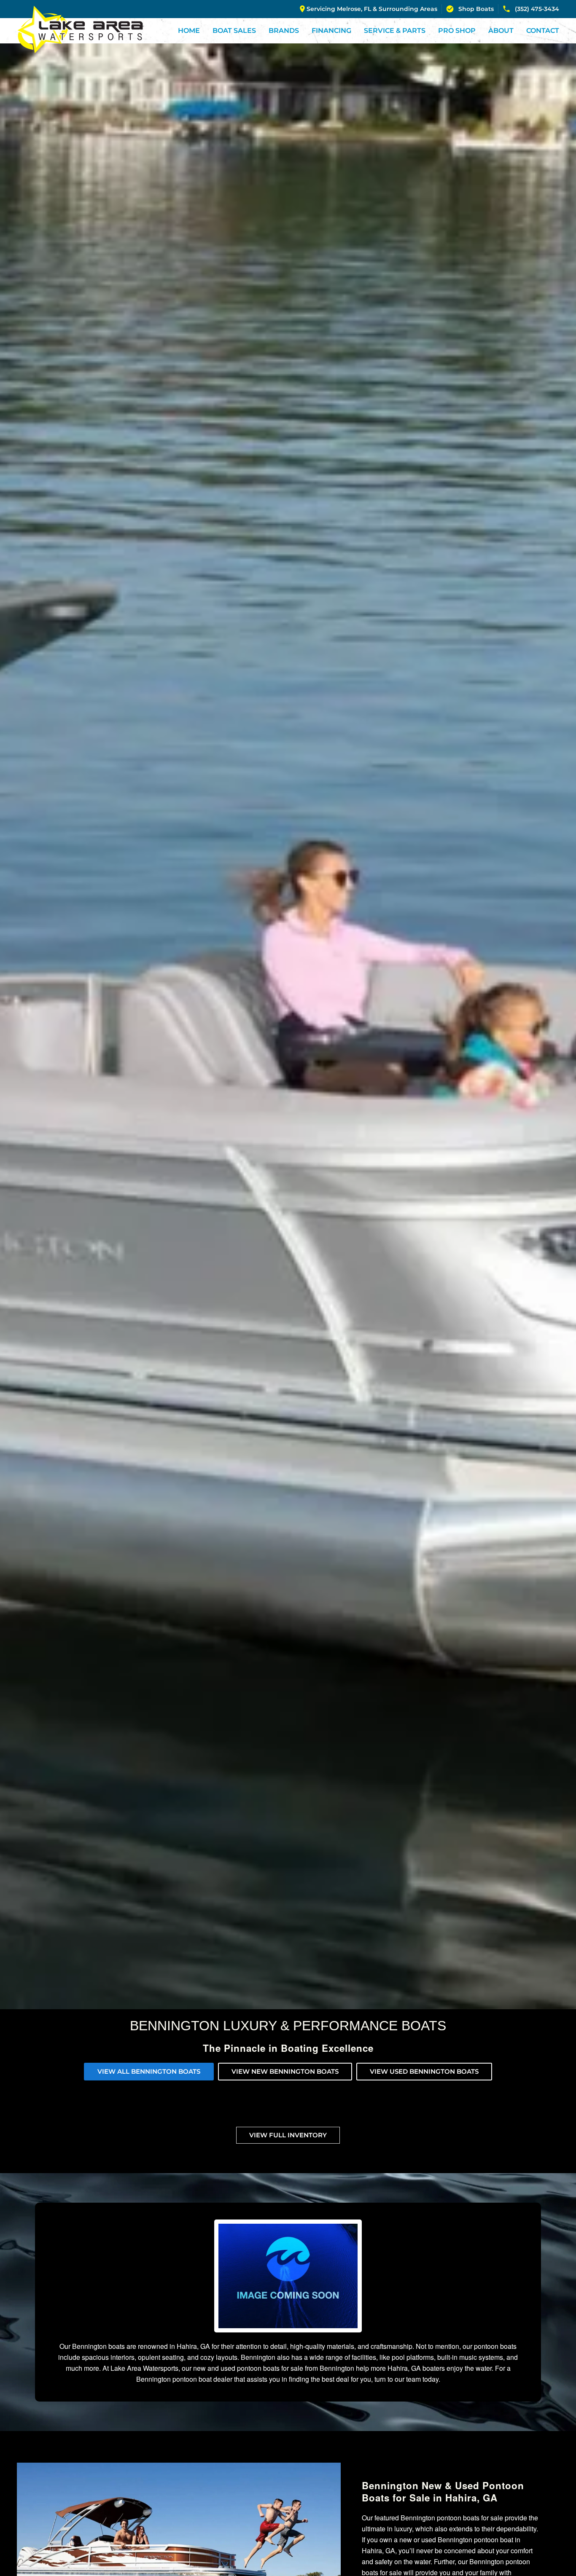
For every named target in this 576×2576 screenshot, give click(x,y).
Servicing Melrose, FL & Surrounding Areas (372, 9)
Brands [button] (284, 31)
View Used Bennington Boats (424, 2071)
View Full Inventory (288, 2135)
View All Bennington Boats (149, 2071)
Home (189, 31)
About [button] (501, 31)
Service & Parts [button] (395, 31)
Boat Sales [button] (234, 31)
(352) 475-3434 (537, 9)
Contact (543, 31)
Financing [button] (331, 31)
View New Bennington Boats (285, 2071)
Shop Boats (476, 9)
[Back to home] (80, 29)
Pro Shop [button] (457, 31)
